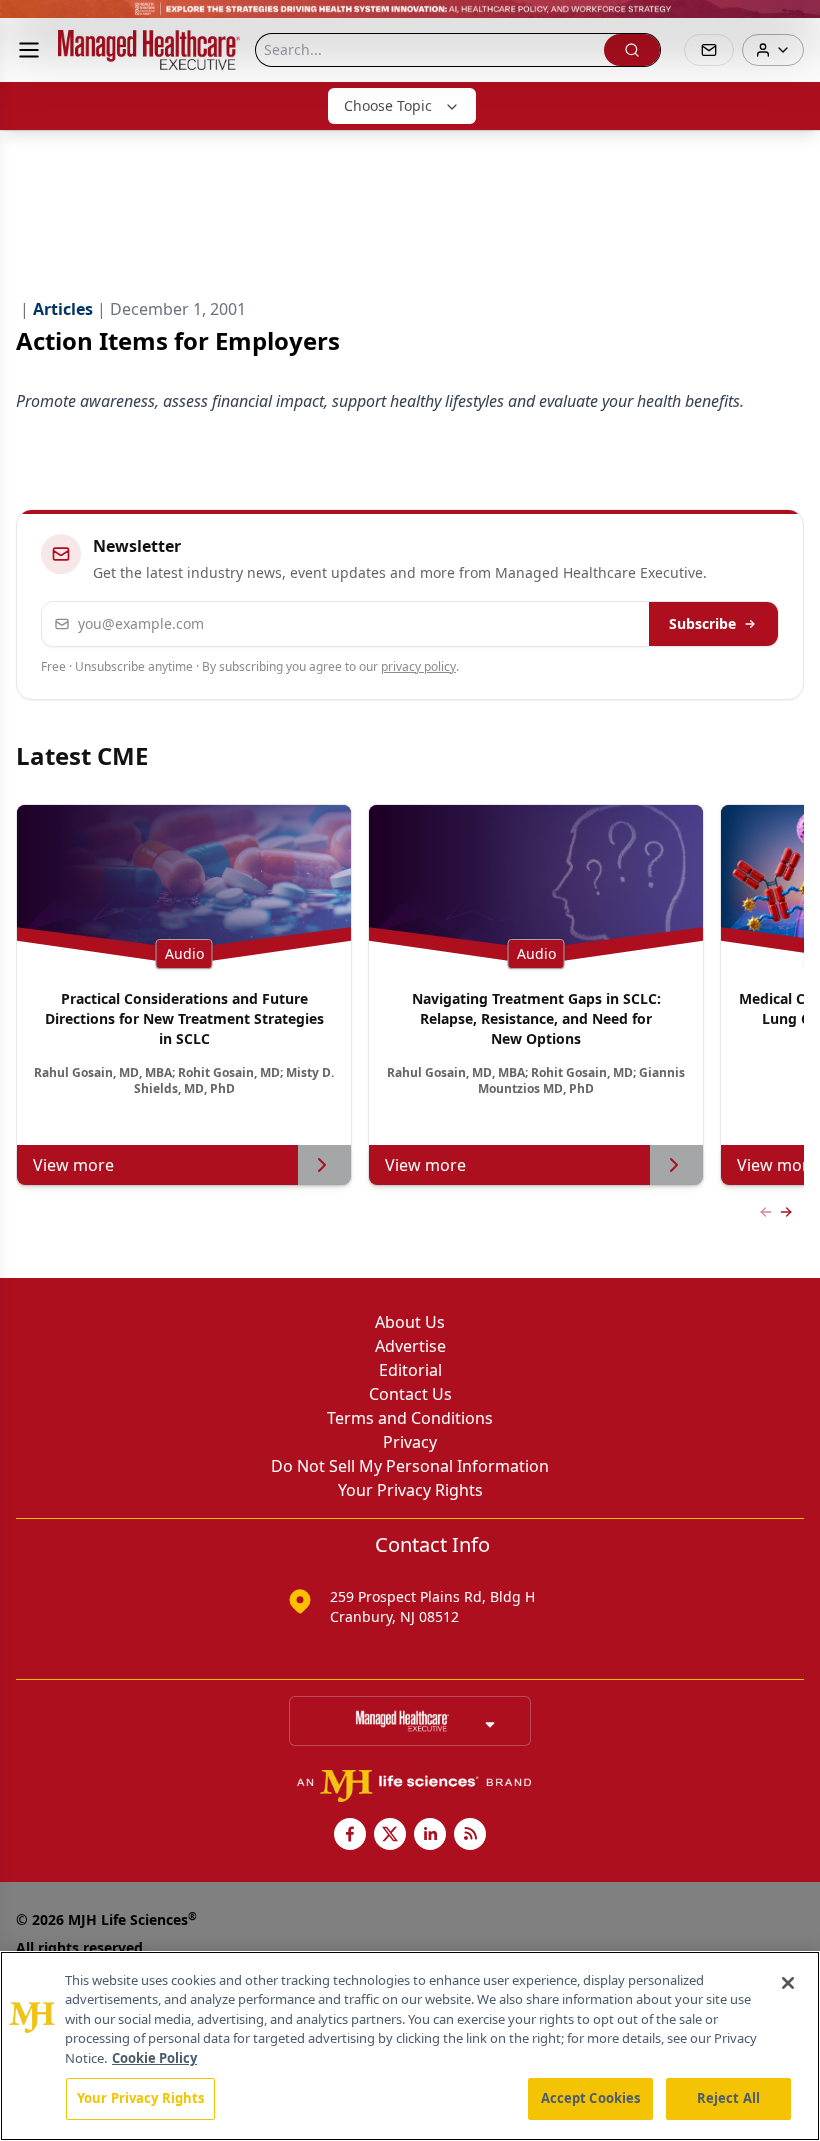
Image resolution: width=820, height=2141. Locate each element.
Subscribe (702, 623)
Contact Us (410, 1394)
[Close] (788, 1983)
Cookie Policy (154, 2058)
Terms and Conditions (410, 1418)
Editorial (410, 1370)
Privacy (410, 1442)
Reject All (728, 2098)
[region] (410, 2046)
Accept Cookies (591, 2098)
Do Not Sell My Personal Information (410, 1466)
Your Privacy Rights (410, 1490)
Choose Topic (388, 105)
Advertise (410, 1346)
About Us (410, 1322)
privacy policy (418, 666)
